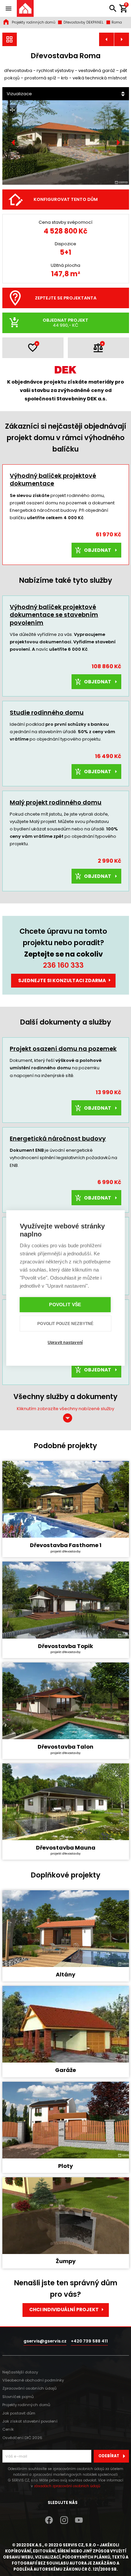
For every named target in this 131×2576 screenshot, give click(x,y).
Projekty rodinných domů (34, 22)
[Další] (118, 143)
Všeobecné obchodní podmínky (33, 2380)
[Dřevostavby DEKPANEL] (10, 40)
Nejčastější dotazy (20, 2372)
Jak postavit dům (19, 2413)
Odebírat (109, 2456)
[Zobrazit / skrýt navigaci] (8, 8)
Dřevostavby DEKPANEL (83, 22)
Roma (116, 22)
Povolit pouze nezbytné (65, 1324)
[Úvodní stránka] (25, 8)
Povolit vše (65, 1305)
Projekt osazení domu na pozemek (63, 1049)
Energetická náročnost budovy (58, 1138)
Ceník (8, 2429)
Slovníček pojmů (18, 2397)
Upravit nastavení (65, 1343)
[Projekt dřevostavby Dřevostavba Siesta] (122, 40)
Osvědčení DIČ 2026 (22, 2438)
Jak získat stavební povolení (30, 2421)
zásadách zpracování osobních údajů (67, 2486)
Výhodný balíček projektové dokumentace (53, 479)
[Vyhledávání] (113, 8)
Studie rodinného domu (47, 712)
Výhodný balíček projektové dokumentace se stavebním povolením (54, 615)
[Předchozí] (13, 143)
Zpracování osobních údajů (29, 2388)
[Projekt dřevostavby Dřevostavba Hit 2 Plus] (106, 40)
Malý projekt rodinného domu (56, 802)
